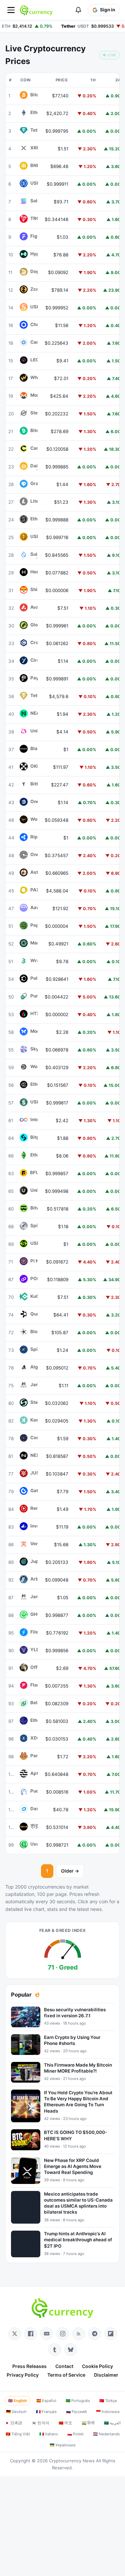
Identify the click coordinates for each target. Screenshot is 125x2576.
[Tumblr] (55, 2350)
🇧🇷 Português (78, 2401)
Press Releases (29, 2366)
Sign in (107, 10)
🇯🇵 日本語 (13, 2423)
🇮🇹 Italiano (49, 2434)
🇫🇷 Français (46, 2412)
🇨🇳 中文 (65, 2423)
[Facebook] (31, 2334)
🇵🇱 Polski (75, 2434)
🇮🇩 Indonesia (108, 2412)
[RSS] (79, 2334)
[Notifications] (78, 10)
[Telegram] (95, 2334)
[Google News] (47, 2334)
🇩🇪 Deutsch (16, 2412)
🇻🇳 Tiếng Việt (18, 2434)
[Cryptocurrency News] (36, 10)
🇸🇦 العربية (112, 2423)
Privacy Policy (23, 2375)
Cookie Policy (97, 2366)
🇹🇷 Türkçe (108, 2401)
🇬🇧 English (17, 2401)
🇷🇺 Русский (76, 2412)
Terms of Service (66, 2375)
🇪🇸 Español (46, 2401)
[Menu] (11, 10)
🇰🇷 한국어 (40, 2423)
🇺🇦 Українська (62, 2445)
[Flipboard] (111, 2334)
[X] (15, 2334)
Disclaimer (106, 2375)
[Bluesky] (71, 2350)
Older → (70, 1871)
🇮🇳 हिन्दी (88, 2423)
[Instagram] (63, 2334)
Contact (64, 2366)
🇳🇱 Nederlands (106, 2434)
